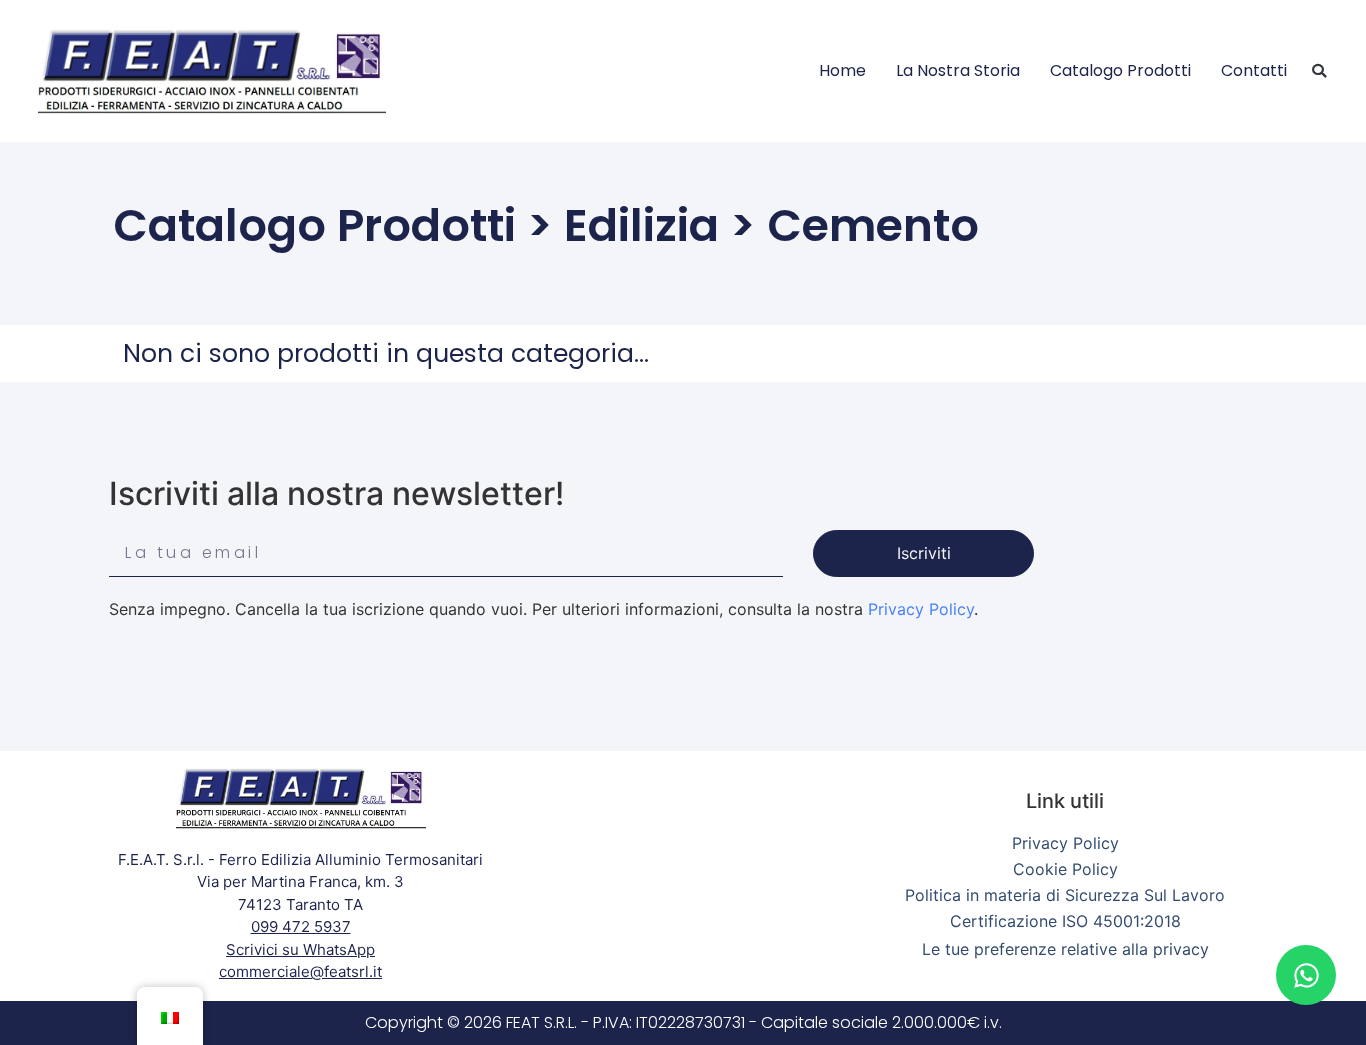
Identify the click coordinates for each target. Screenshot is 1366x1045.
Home (842, 70)
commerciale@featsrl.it (300, 971)
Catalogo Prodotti (1120, 70)
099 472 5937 (301, 926)
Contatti (1254, 70)
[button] (1319, 71)
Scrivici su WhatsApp (300, 949)
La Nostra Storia (958, 70)
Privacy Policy (921, 609)
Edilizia (641, 225)
